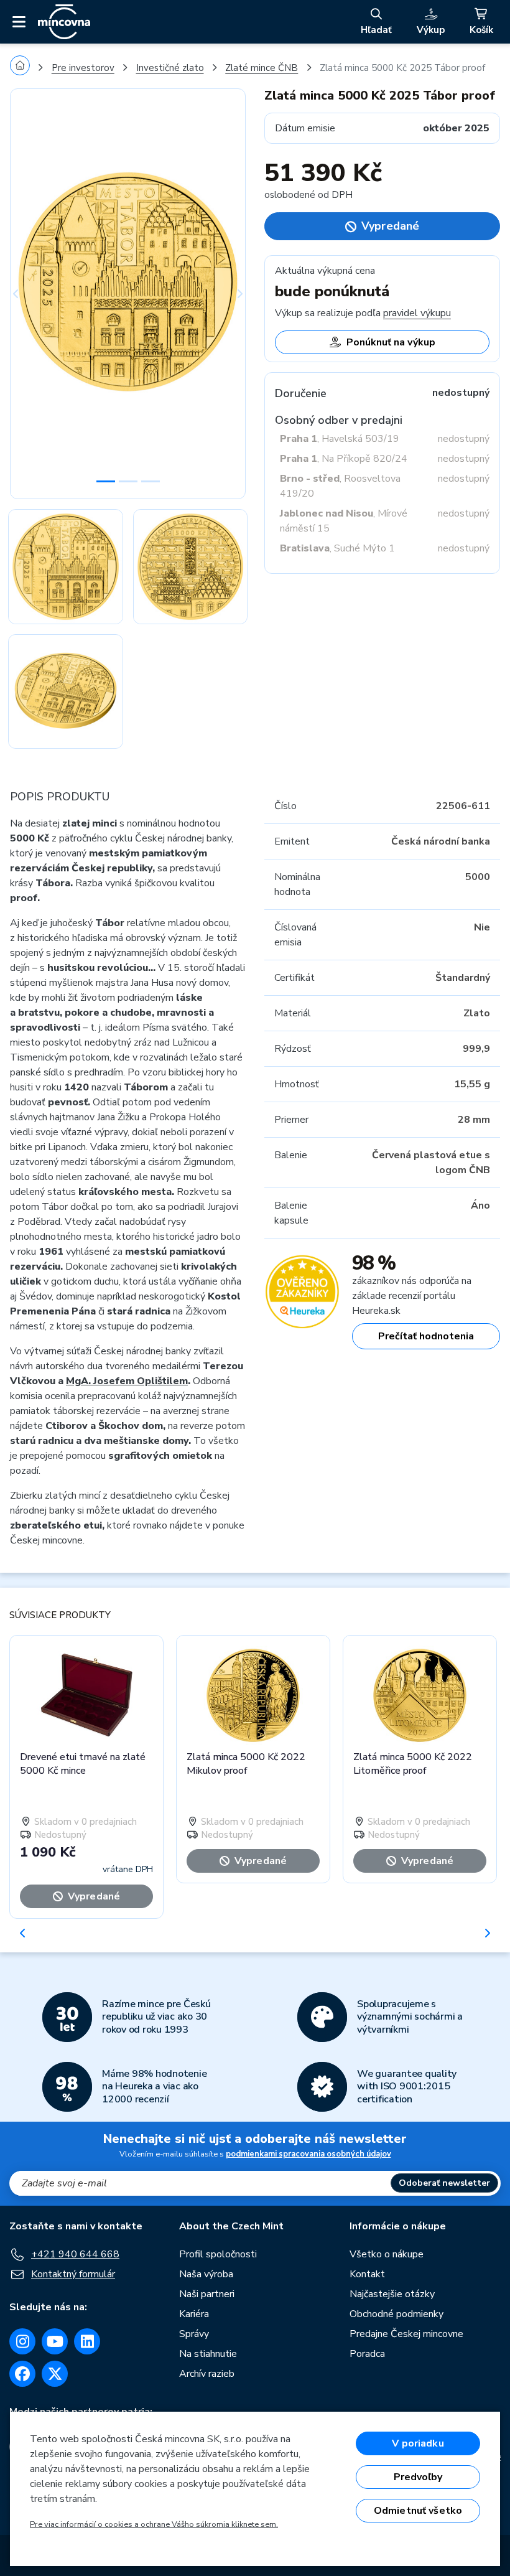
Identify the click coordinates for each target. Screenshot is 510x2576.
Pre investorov (83, 68)
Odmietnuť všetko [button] (418, 2511)
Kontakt (367, 2274)
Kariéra (194, 2314)
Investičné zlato (170, 68)
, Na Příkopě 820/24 (344, 459)
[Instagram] (22, 2341)
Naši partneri (207, 2294)
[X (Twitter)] (55, 2374)
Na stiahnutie (208, 2354)
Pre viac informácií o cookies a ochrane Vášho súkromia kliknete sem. (154, 2524)
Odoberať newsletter (444, 2183)
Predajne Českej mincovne (406, 2334)
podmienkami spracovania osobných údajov (308, 2154)
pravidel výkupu (417, 313)
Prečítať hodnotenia (426, 1336)
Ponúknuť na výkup (391, 342)
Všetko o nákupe (387, 2254)
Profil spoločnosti (218, 2254)
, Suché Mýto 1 (337, 548)
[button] (28, 294)
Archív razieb (207, 2374)
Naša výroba (206, 2274)
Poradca (367, 2354)
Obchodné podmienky (396, 2314)
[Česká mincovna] (64, 22)
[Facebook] (22, 2374)
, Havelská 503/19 (340, 439)
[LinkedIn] (87, 2341)
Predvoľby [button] (418, 2477)
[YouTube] (55, 2341)
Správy (194, 2334)
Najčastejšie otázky (392, 2294)
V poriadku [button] (418, 2443)
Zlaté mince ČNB (262, 68)
